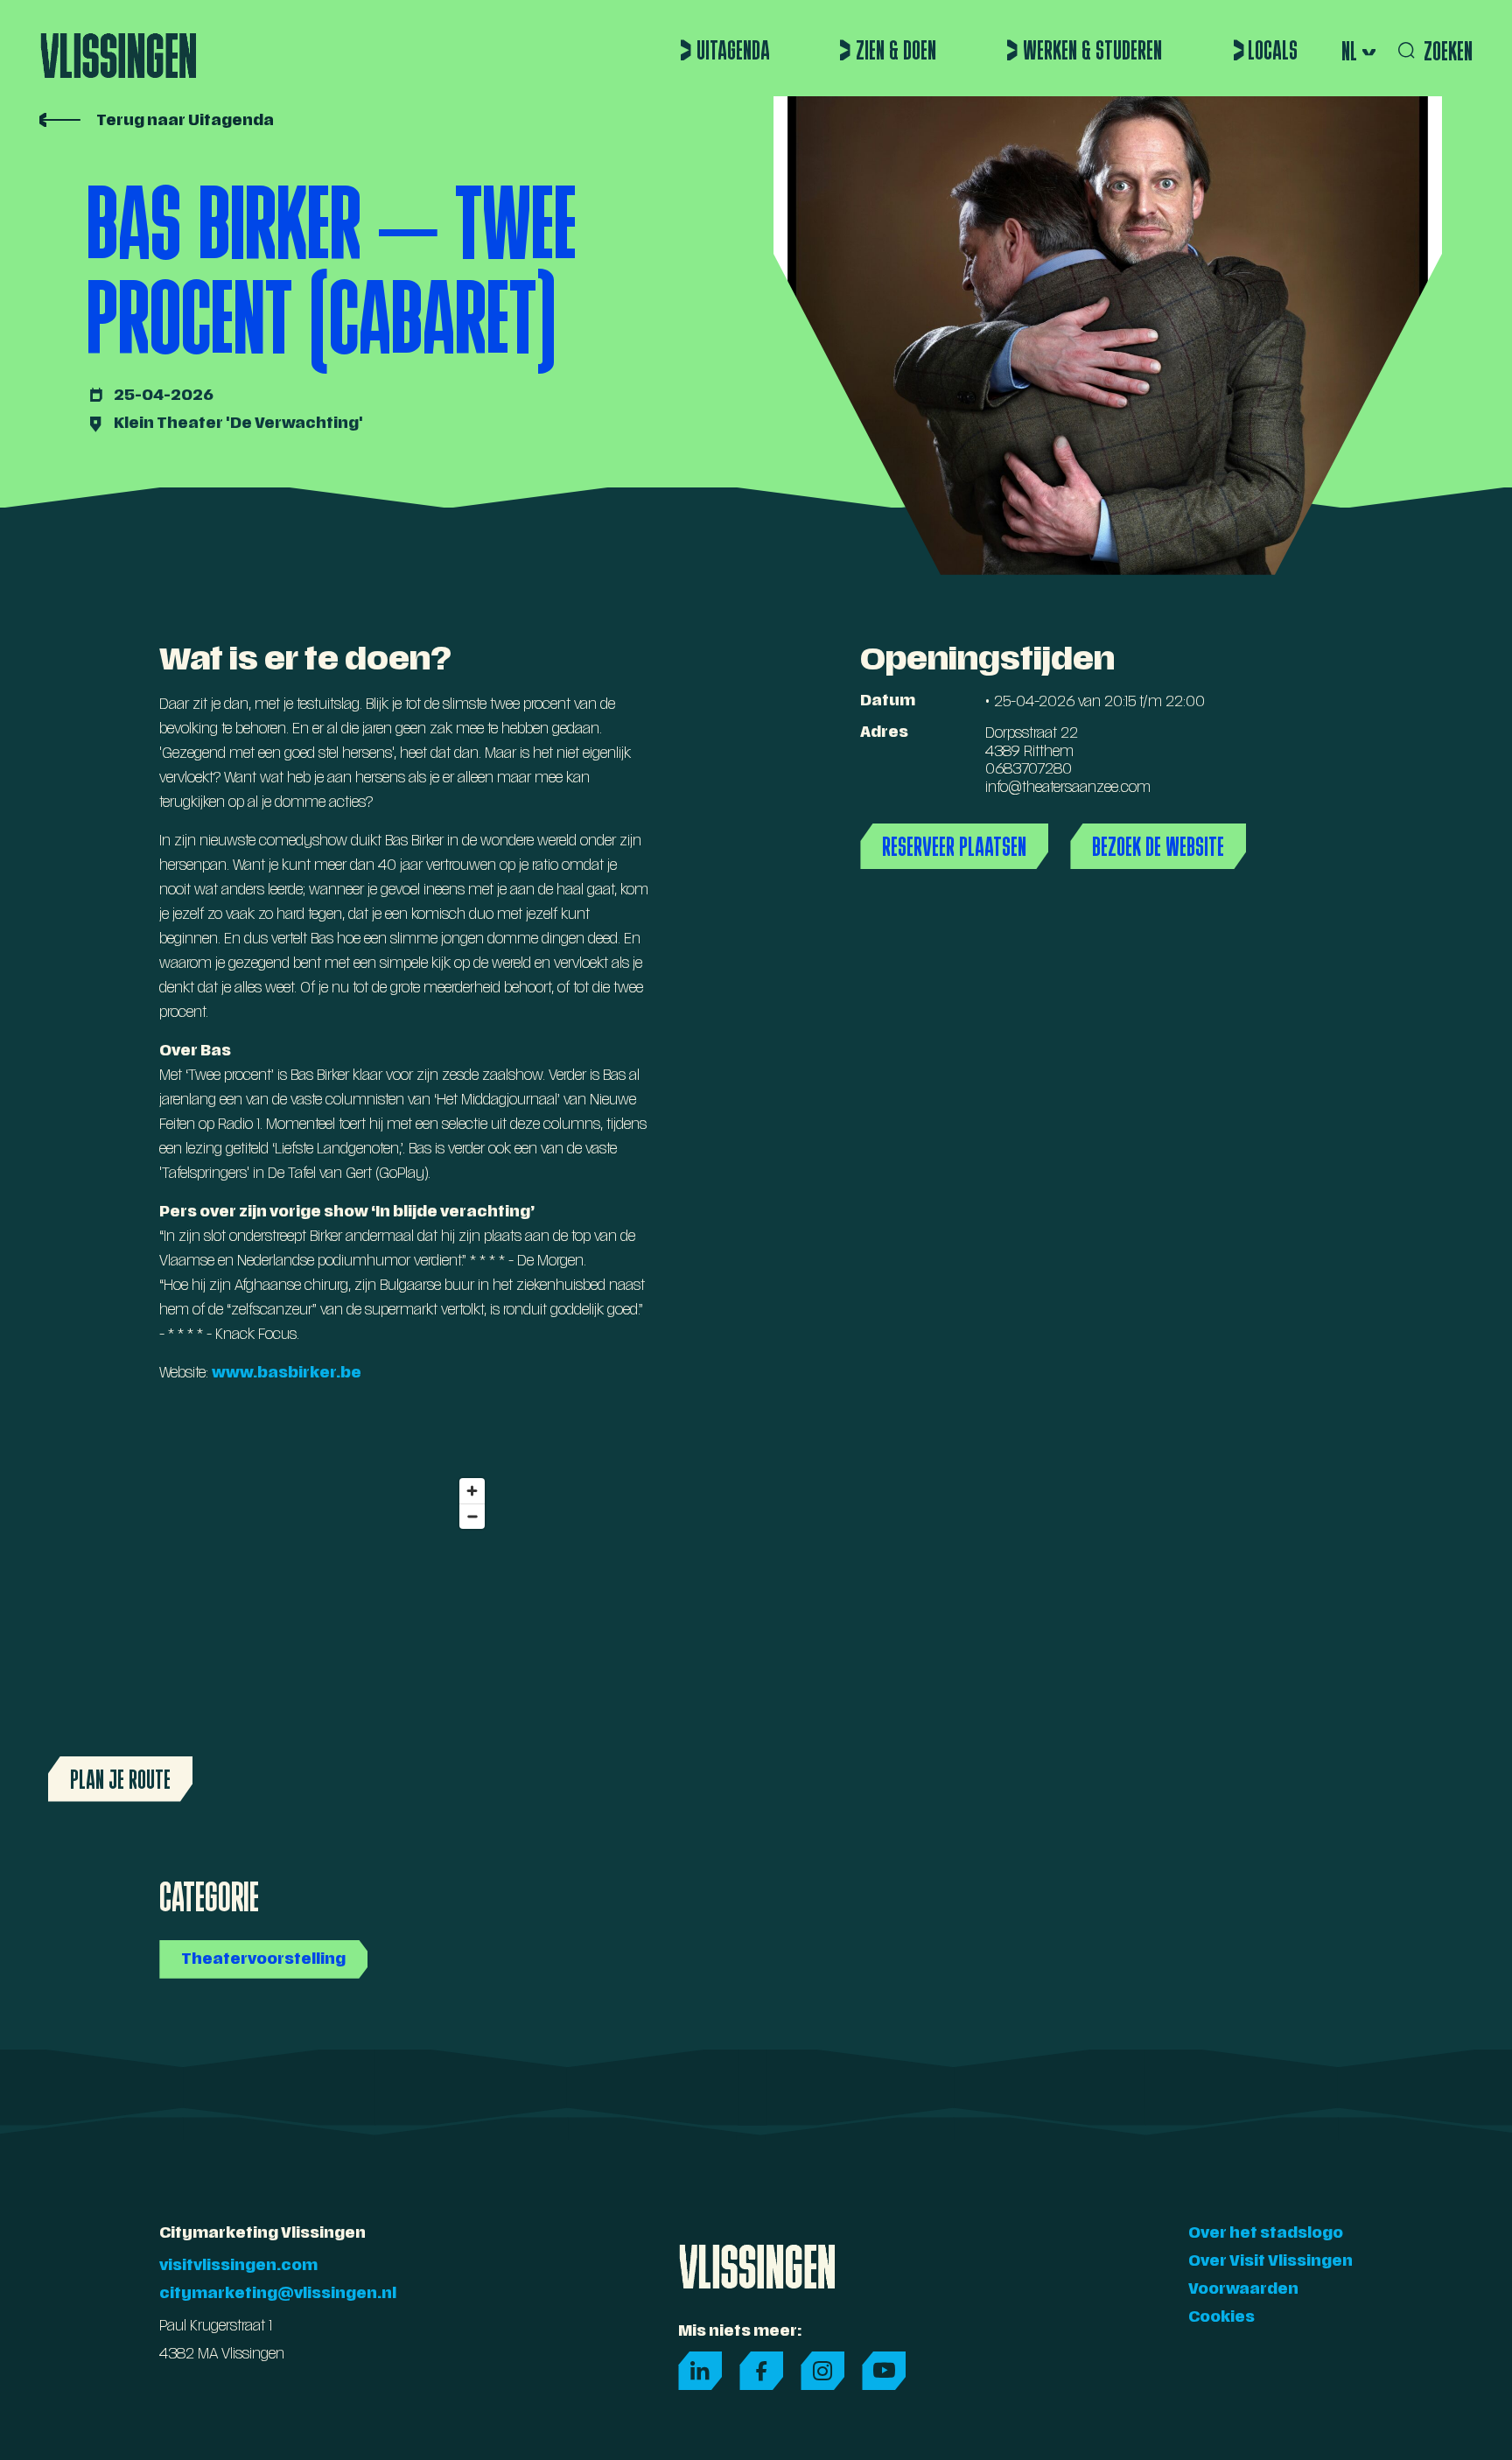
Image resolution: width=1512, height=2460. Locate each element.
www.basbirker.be (287, 1374)
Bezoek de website (1158, 846)
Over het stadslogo (1266, 2234)
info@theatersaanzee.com (1068, 788)
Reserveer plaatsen (954, 846)
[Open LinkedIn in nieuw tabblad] (700, 2371)
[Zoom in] (472, 1491)
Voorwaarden (1243, 2290)
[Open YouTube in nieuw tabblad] (884, 2371)
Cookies (1221, 2318)
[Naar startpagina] (118, 48)
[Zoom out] (472, 1516)
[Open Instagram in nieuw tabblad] (822, 2371)
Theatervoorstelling (263, 1960)
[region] (266, 1640)
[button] (1357, 51)
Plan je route (120, 1779)
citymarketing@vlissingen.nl (278, 2295)
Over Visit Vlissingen (1270, 2262)
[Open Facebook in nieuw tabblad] (761, 2371)
